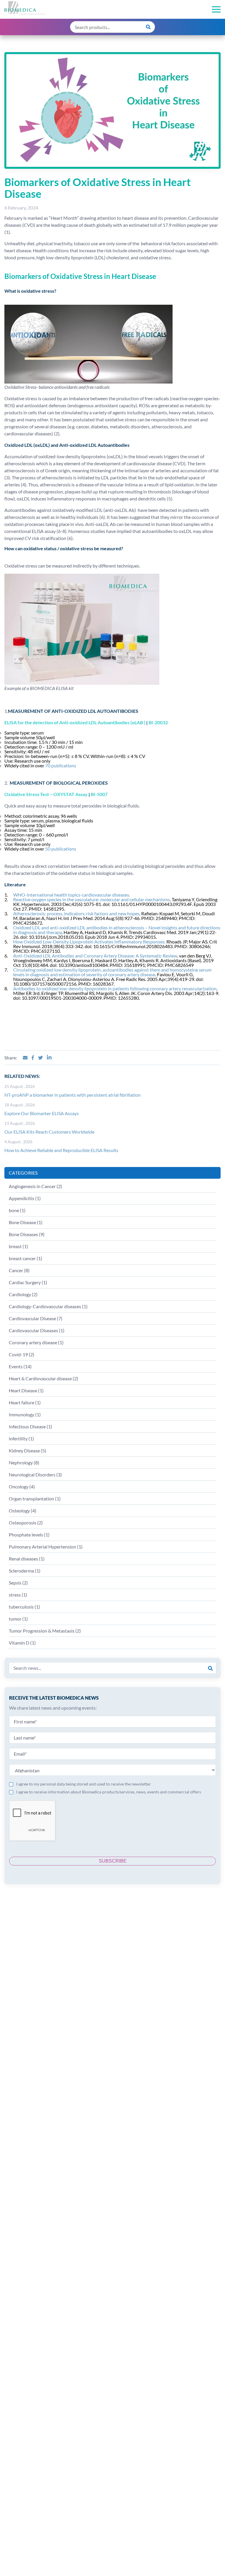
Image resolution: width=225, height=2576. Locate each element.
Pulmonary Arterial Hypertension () (46, 1547)
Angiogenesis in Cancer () (35, 1186)
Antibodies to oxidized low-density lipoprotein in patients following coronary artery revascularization (115, 988)
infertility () (21, 1438)
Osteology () (23, 1511)
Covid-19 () (22, 1354)
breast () (18, 1246)
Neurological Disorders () (35, 1474)
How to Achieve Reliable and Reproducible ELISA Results (61, 1150)
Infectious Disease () (30, 1426)
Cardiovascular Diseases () (37, 1330)
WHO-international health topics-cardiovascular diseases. (72, 895)
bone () (17, 1210)
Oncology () (22, 1487)
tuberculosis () (24, 1607)
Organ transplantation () (35, 1499)
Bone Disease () (26, 1222)
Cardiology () (23, 1294)
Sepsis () (18, 1583)
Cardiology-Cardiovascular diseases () (48, 1306)
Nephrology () (24, 1462)
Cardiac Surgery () (28, 1282)
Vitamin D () (22, 1643)
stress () (18, 1595)
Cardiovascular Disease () (36, 1318)
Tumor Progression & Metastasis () (45, 1631)
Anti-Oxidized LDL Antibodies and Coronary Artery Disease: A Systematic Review (95, 956)
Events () (20, 1366)
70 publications (61, 765)
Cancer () (19, 1270)
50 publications (61, 849)
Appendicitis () (25, 1198)
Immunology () (25, 1414)
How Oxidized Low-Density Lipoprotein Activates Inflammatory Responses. (89, 942)
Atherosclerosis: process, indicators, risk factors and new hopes (76, 913)
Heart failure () (25, 1402)
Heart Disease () (26, 1390)
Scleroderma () (25, 1571)
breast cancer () (25, 1258)
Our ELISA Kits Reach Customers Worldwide (49, 1132)
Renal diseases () (27, 1559)
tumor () (18, 1619)
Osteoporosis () (26, 1523)
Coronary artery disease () (36, 1342)
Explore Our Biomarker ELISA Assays (42, 1113)
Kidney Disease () (28, 1450)
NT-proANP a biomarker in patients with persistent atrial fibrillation (73, 1095)
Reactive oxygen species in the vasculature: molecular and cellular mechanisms (92, 899)
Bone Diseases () (27, 1234)
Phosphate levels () (29, 1535)
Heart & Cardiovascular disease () (44, 1378)
